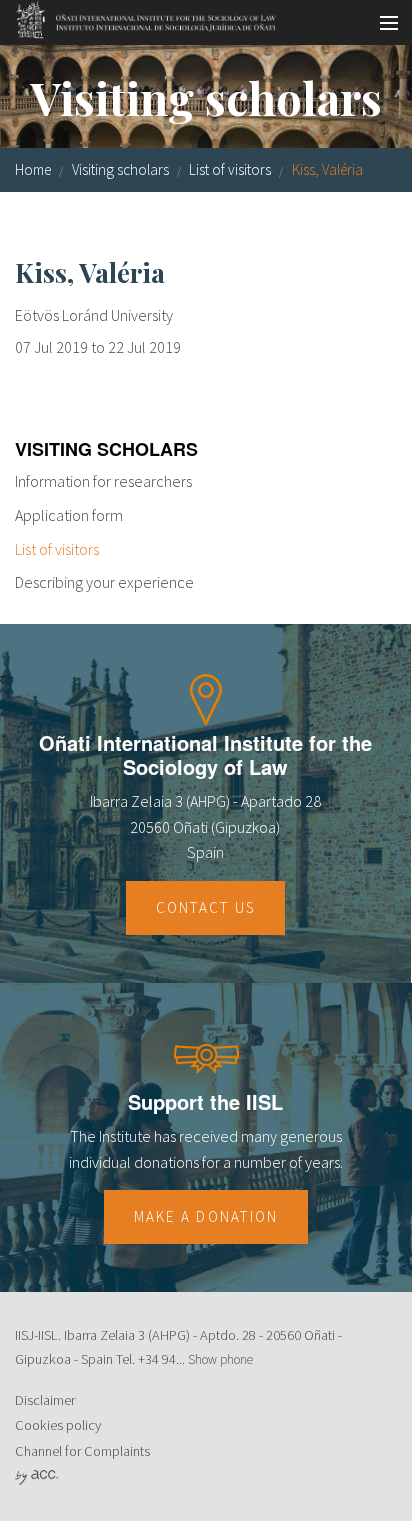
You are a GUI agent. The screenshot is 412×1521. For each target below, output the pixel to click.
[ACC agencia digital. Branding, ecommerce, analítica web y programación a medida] (36, 1476)
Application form (69, 515)
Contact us (206, 907)
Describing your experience (104, 582)
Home (33, 169)
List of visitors (230, 169)
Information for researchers (103, 481)
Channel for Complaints (82, 1451)
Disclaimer (45, 1400)
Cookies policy (58, 1425)
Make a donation (206, 1216)
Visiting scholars (120, 169)
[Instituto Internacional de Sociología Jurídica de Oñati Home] (139, 17)
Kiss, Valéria (327, 169)
